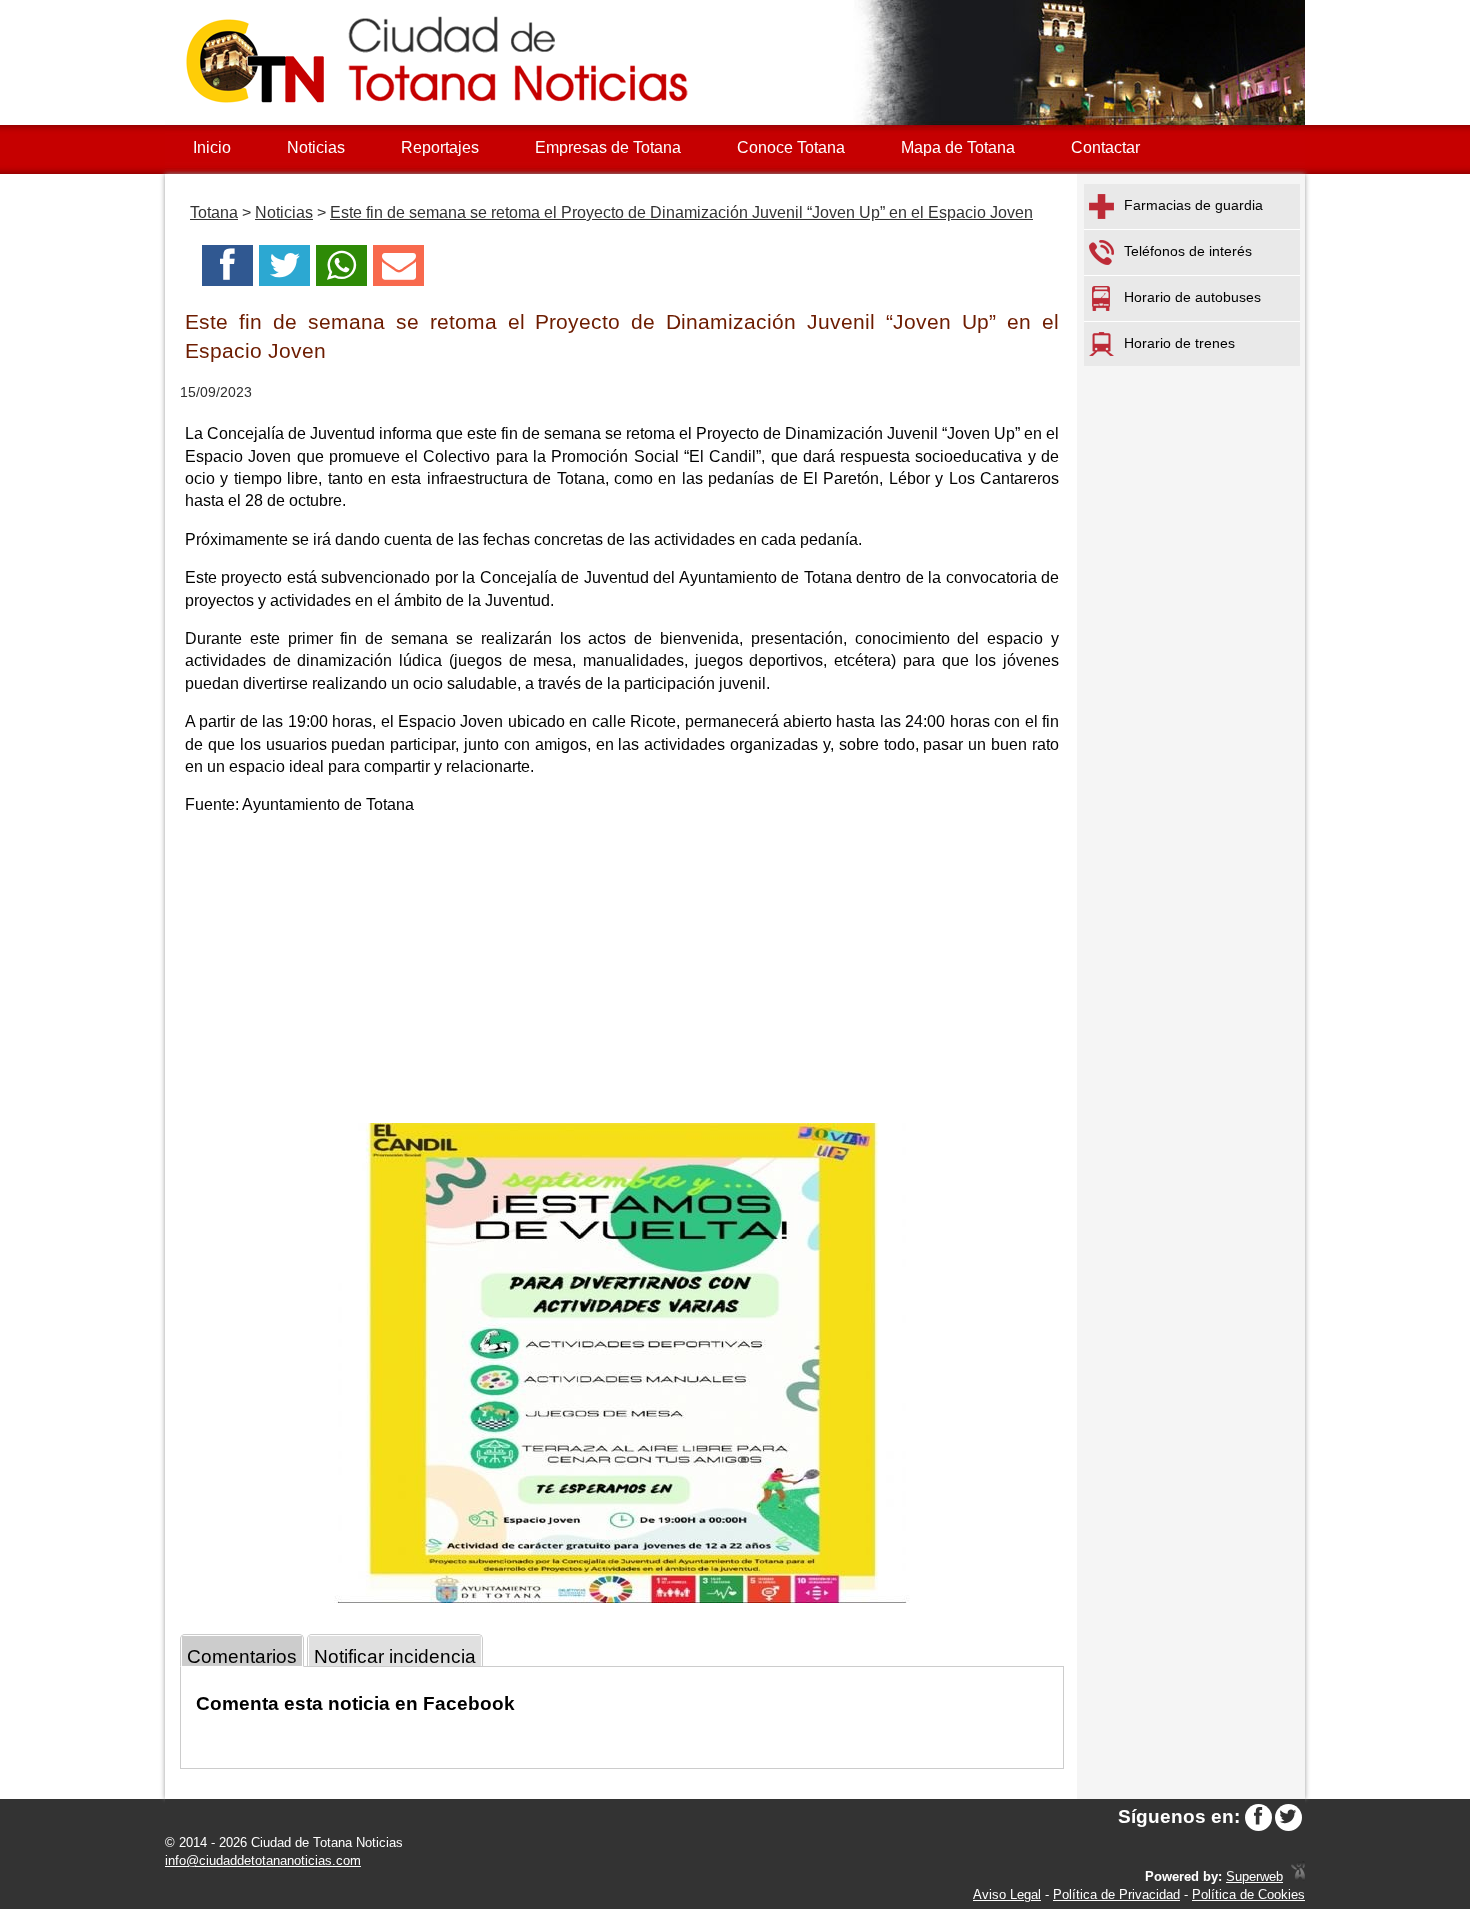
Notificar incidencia (395, 1656)
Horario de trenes (1179, 343)
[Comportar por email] (398, 271)
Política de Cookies (1248, 1894)
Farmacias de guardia (1193, 205)
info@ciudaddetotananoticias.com (263, 1860)
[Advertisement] (622, 973)
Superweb (1254, 1876)
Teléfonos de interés (1188, 251)
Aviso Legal (1007, 1894)
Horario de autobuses (1192, 297)
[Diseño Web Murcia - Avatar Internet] (1298, 1876)
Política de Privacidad (1116, 1894)
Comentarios (242, 1656)
